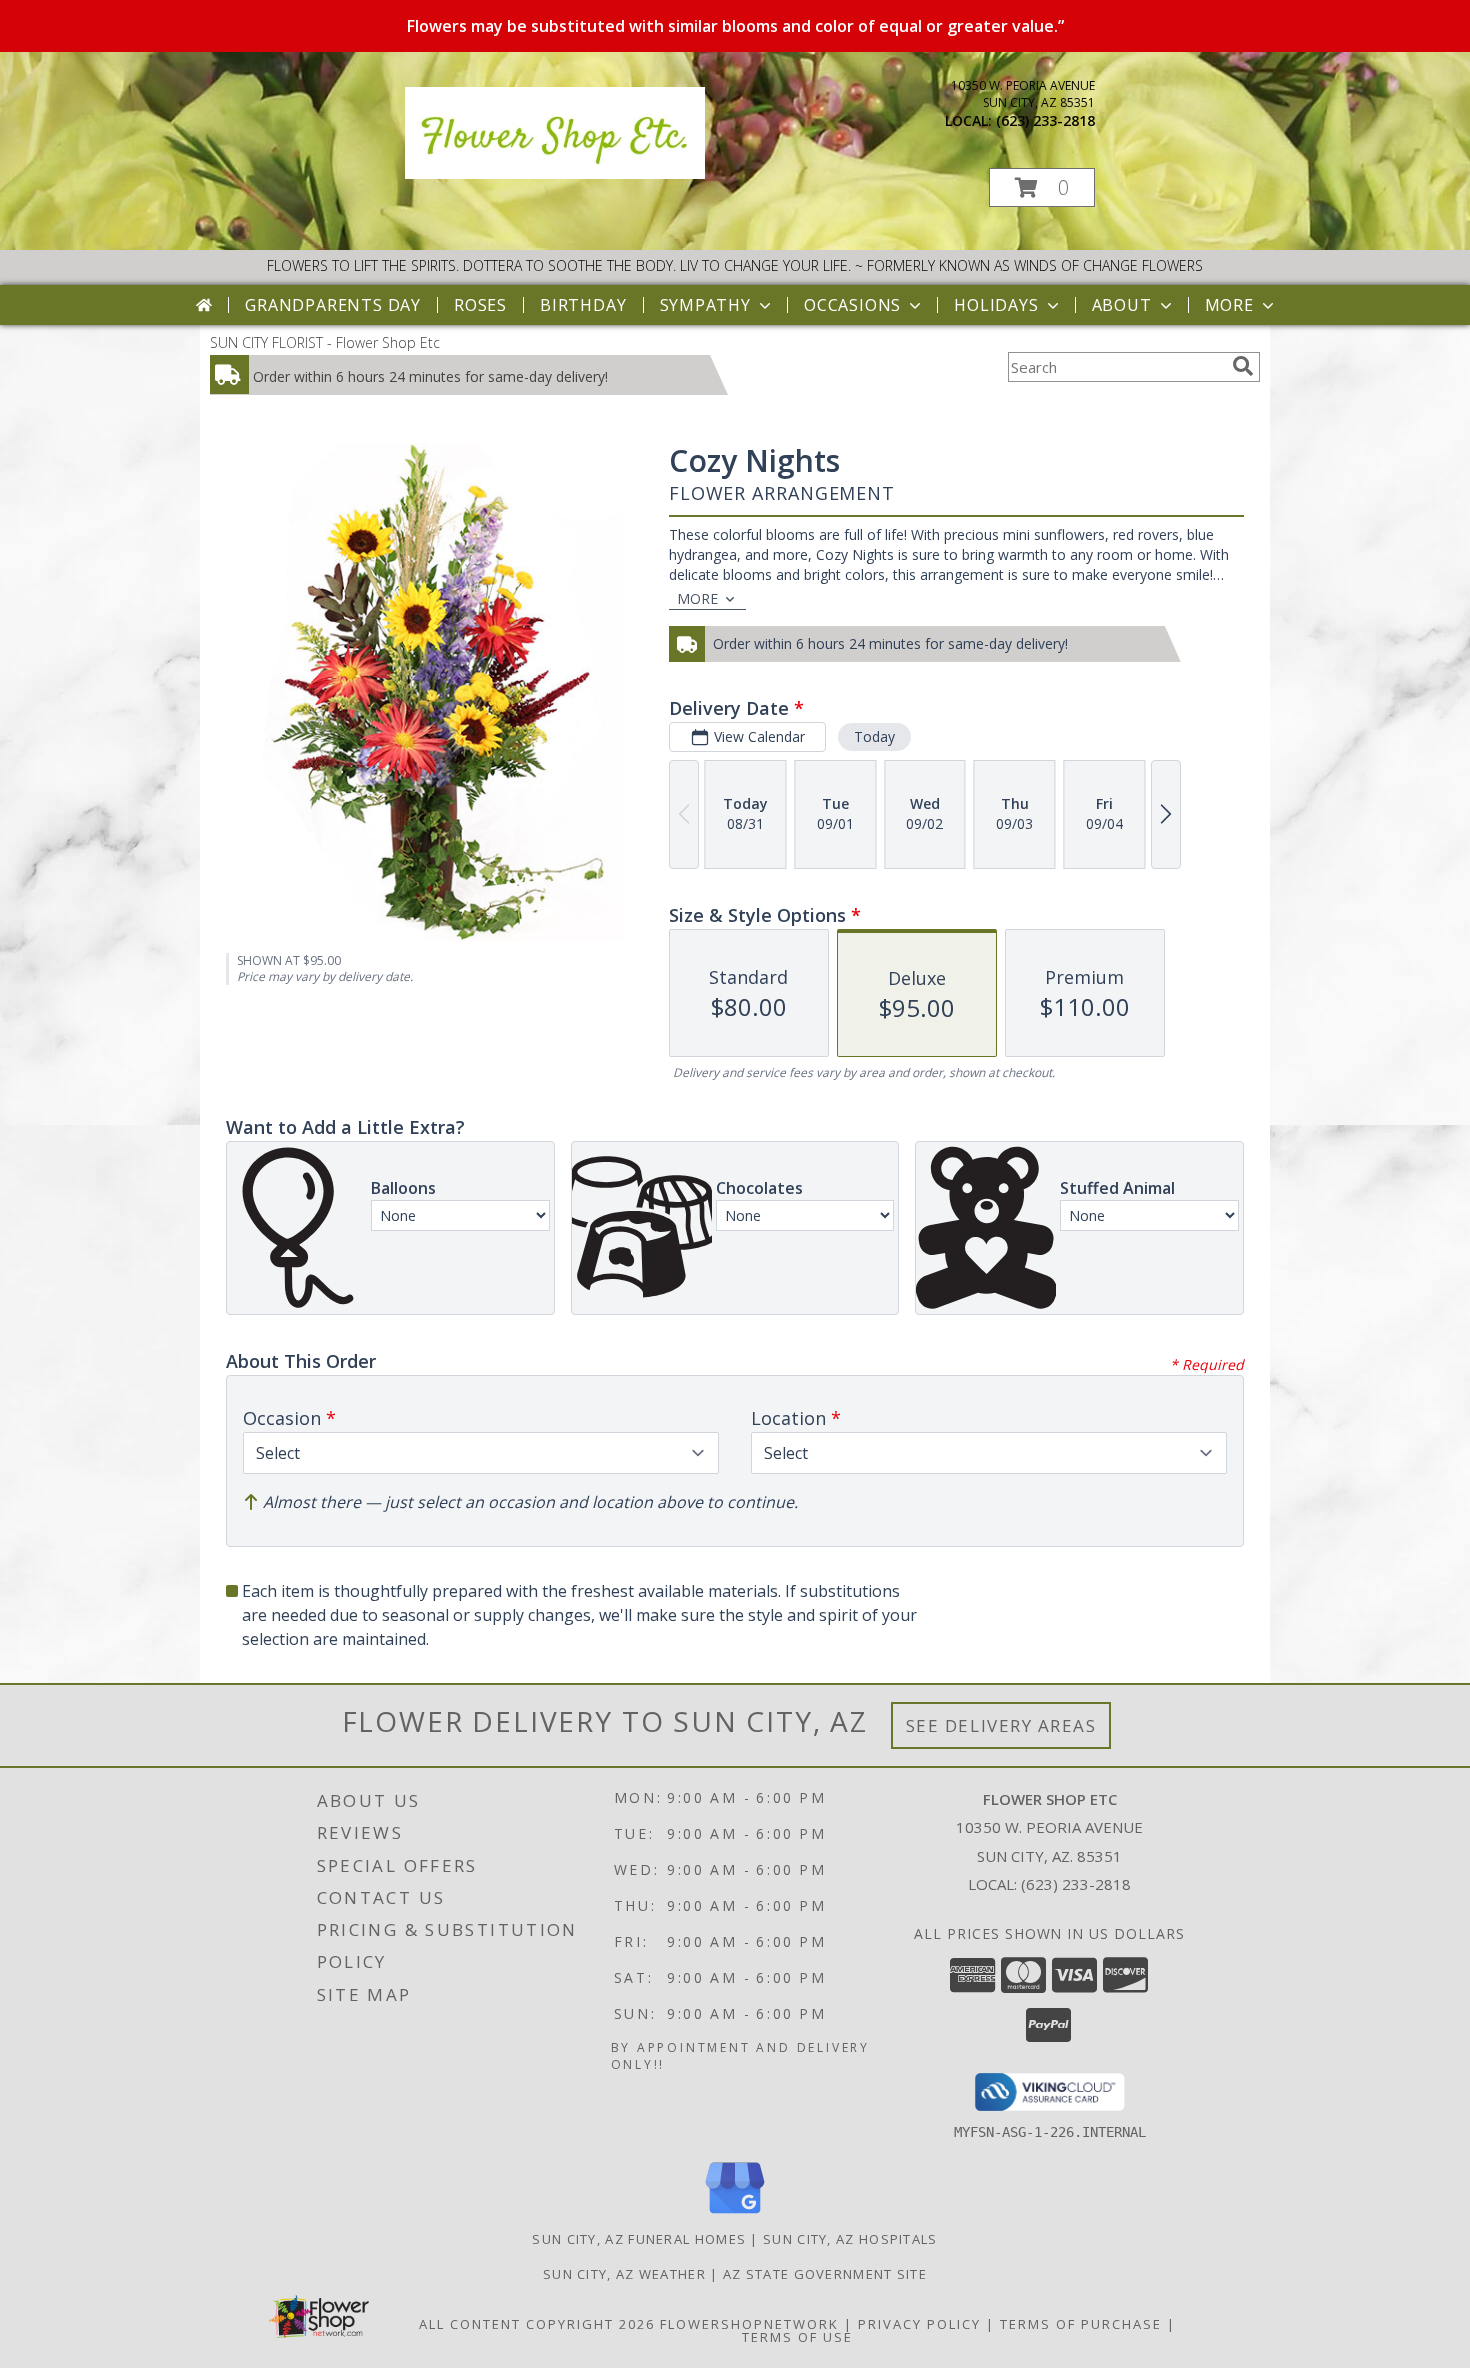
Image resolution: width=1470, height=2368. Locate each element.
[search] (1243, 366)
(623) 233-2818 (1045, 120)
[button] (1042, 187)
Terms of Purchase (1081, 2324)
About (1122, 305)
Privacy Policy (919, 2324)
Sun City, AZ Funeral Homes (639, 2239)
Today (874, 736)
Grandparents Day (333, 305)
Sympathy (705, 305)
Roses (480, 305)
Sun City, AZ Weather (624, 2274)
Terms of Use (797, 2337)
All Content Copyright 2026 (537, 2324)
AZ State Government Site (825, 2274)
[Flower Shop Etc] (555, 173)
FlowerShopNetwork (749, 2324)
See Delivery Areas (1001, 1725)
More (1229, 305)
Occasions (852, 305)
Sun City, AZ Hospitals (850, 2239)
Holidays (996, 305)
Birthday (583, 305)
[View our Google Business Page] (735, 2214)
